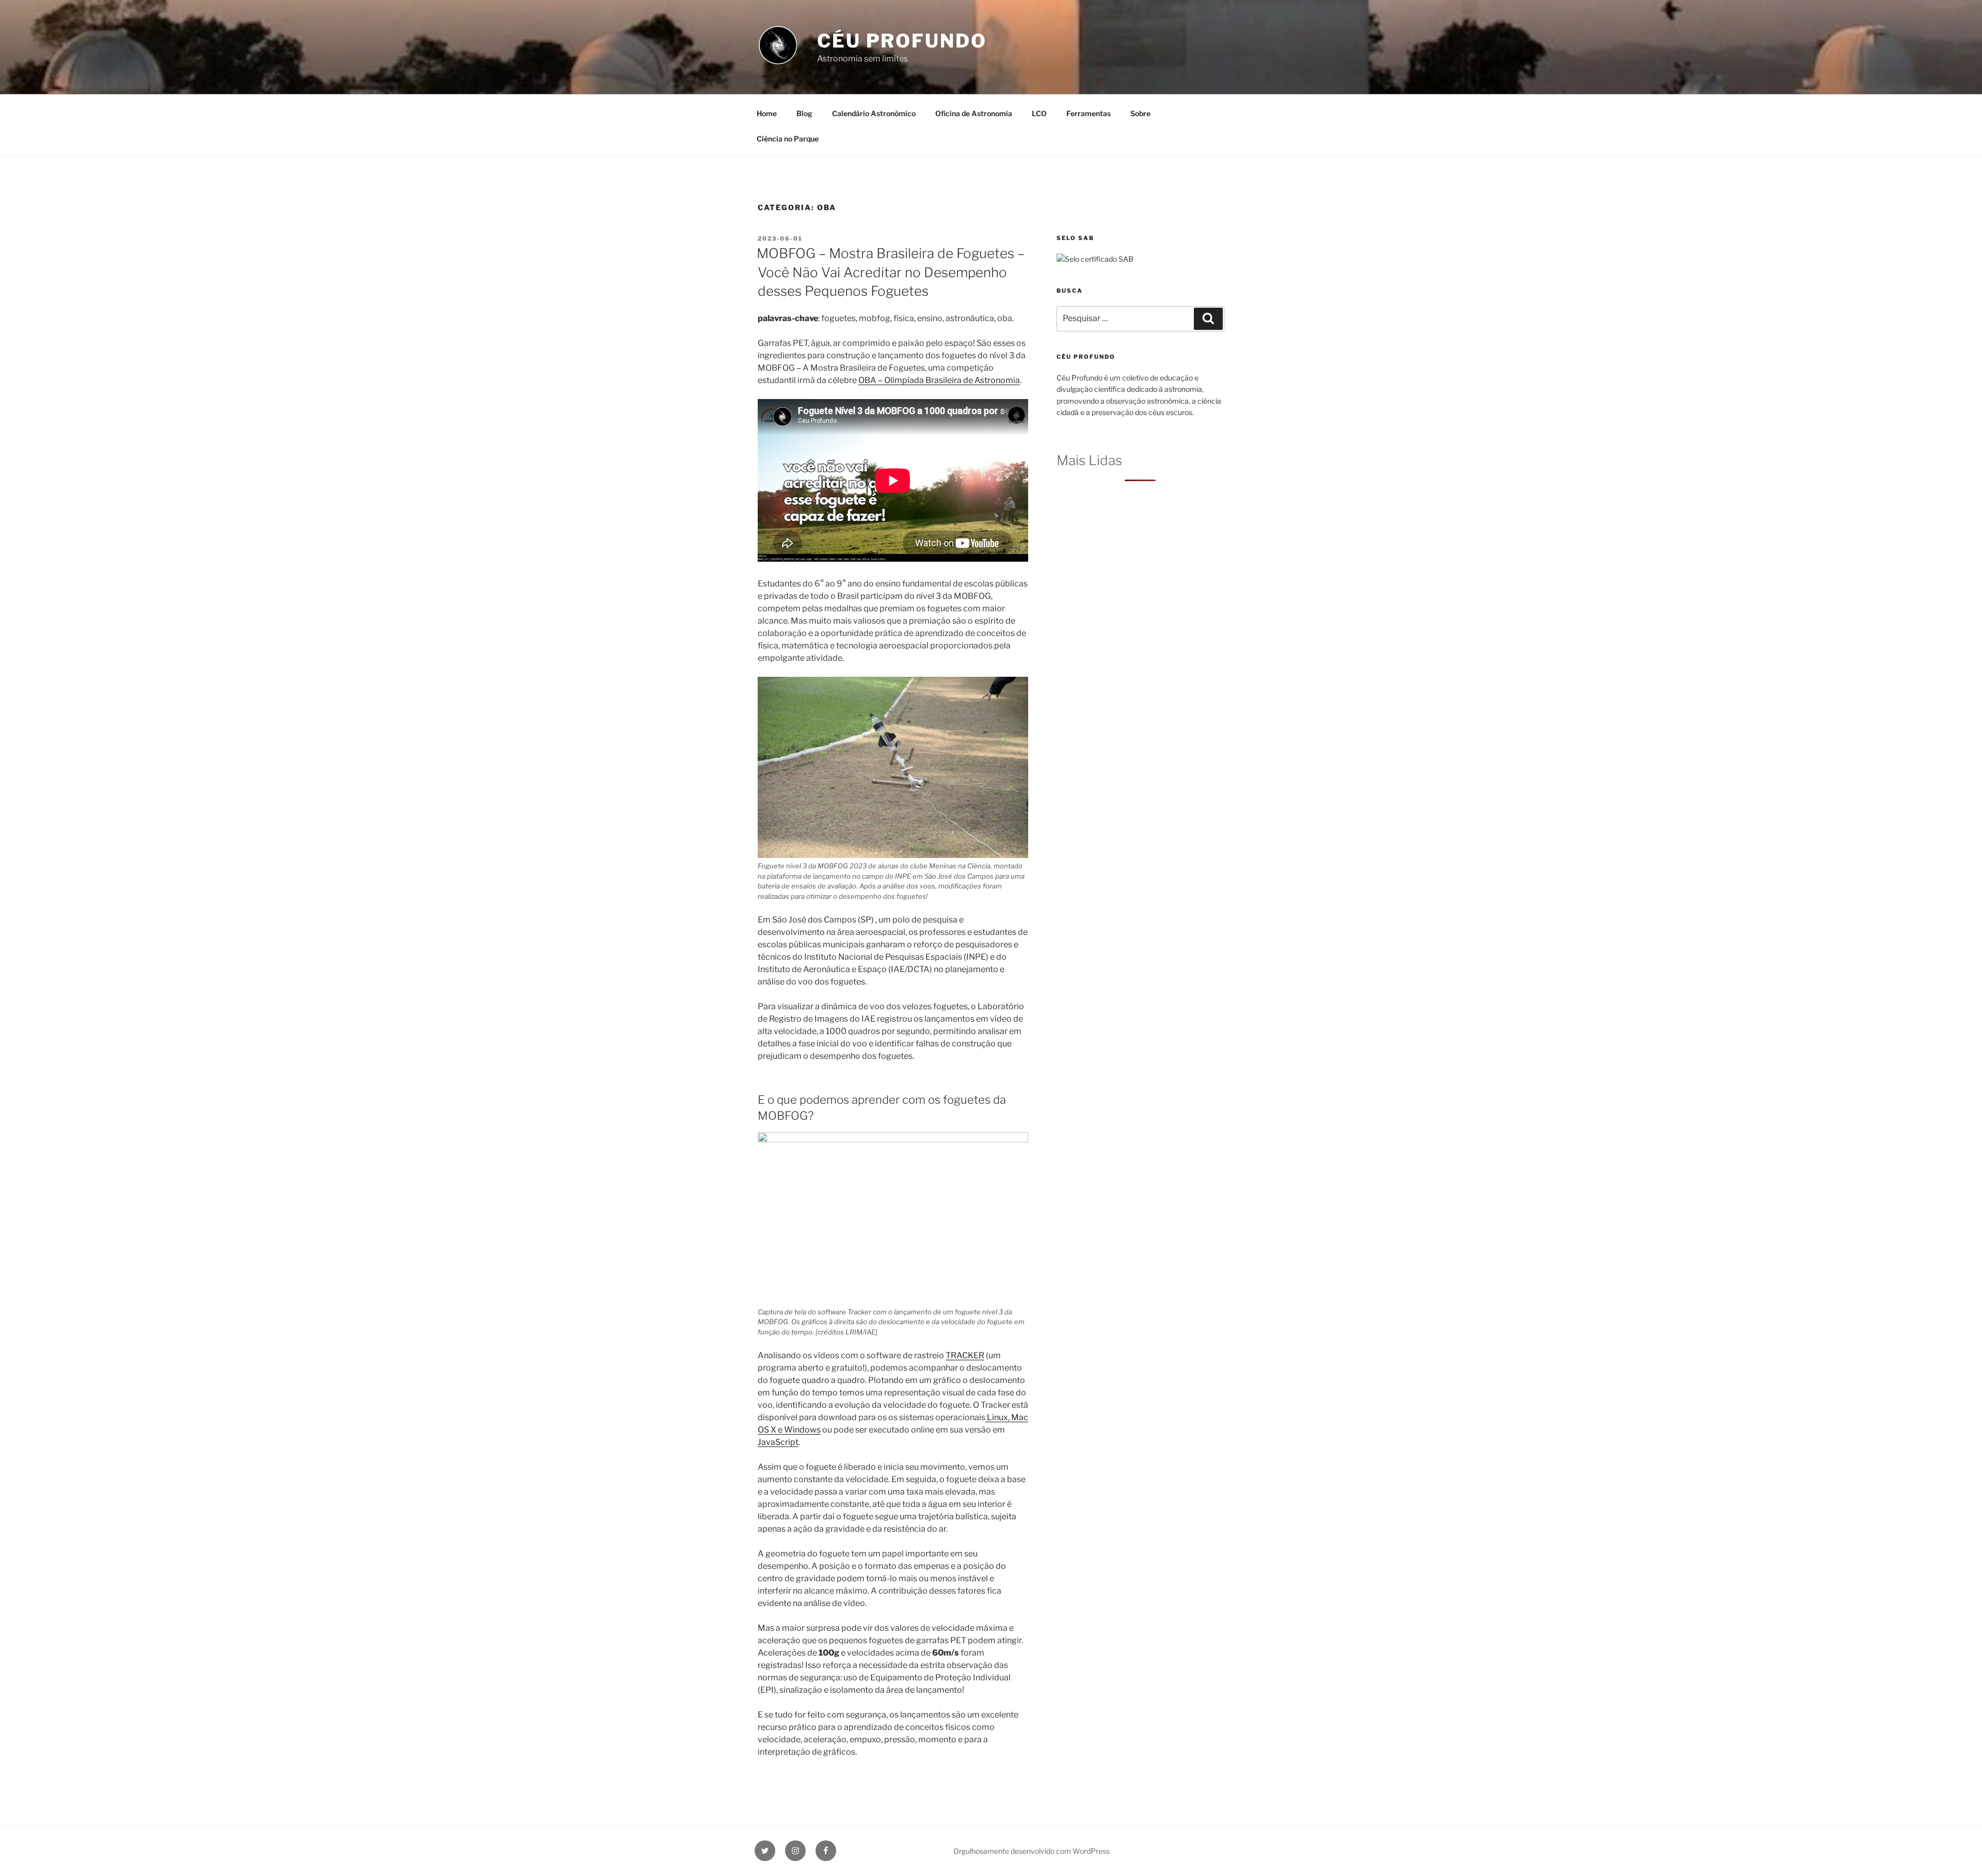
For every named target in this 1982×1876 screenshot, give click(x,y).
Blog (804, 113)
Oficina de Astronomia (974, 113)
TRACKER (965, 1355)
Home (767, 113)
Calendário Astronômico (874, 113)
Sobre (1140, 113)
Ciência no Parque (788, 139)
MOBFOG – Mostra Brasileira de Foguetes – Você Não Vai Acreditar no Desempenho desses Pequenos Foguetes (891, 272)
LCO (1039, 113)
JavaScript (778, 1442)
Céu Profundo (902, 41)
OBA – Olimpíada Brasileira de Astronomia (939, 380)
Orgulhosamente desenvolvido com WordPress (1032, 1851)
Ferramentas (1089, 113)
